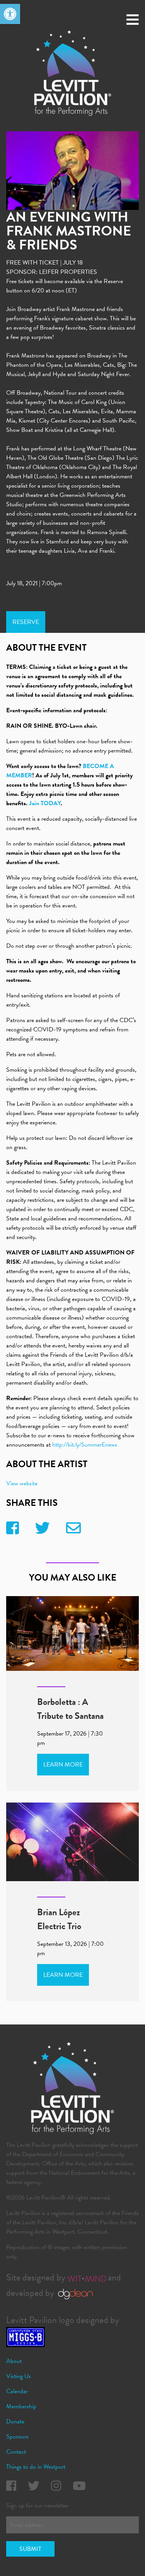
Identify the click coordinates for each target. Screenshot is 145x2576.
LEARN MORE (63, 1765)
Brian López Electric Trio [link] (59, 1919)
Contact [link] (16, 2452)
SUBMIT (30, 2549)
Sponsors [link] (17, 2437)
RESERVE (26, 622)
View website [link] (22, 1483)
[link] (10, 14)
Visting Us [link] (19, 2376)
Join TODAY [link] (45, 803)
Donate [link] (15, 2421)
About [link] (14, 2361)
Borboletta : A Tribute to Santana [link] (70, 1709)
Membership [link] (21, 2406)
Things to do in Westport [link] (36, 2467)
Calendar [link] (17, 2391)
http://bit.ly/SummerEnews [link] (84, 1445)
